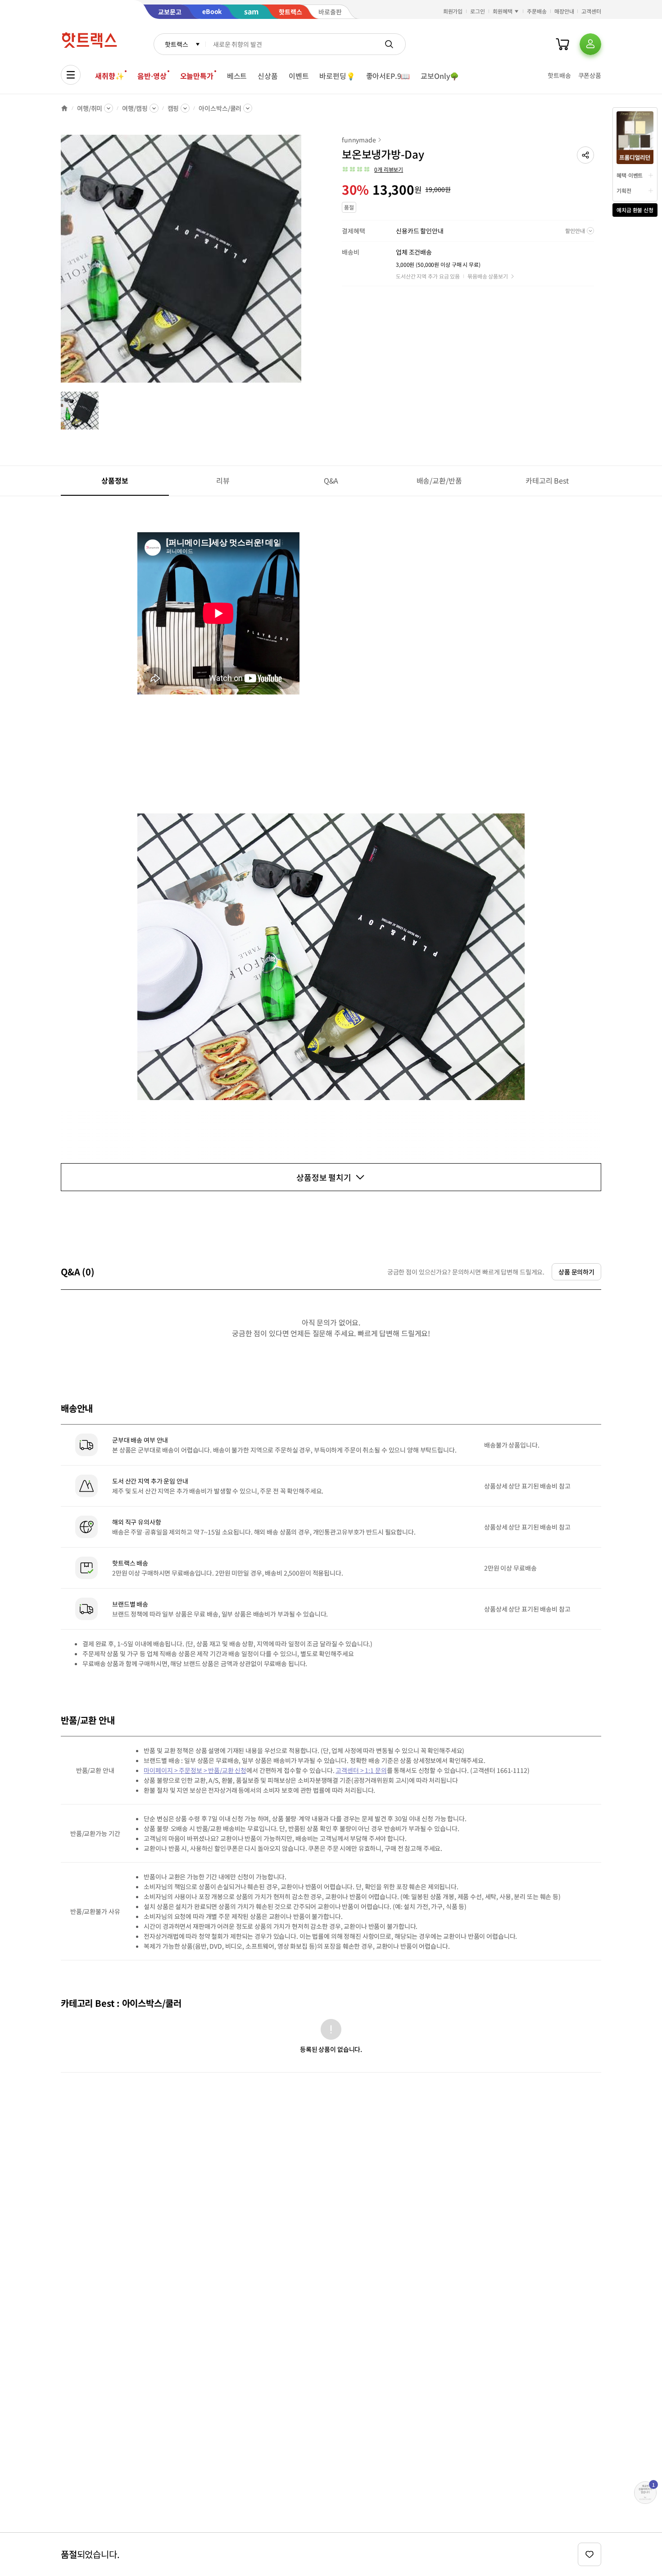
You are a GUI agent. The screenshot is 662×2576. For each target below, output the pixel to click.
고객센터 (591, 11)
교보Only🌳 (440, 76)
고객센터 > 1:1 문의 (361, 1770)
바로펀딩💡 (337, 76)
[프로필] (590, 44)
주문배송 (537, 11)
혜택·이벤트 (630, 175)
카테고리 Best (547, 480)
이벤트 (299, 76)
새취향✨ (109, 76)
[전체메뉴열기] (71, 75)
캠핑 (173, 108)
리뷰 (223, 480)
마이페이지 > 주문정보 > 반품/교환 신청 (195, 1770)
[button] (585, 155)
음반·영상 (152, 76)
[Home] (64, 108)
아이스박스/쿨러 (220, 108)
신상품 (268, 76)
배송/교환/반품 (439, 480)
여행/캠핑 (135, 108)
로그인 (478, 11)
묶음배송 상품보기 (488, 276)
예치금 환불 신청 (635, 210)
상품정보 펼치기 (324, 1177)
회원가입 (453, 11)
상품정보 (115, 480)
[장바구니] (562, 44)
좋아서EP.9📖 (388, 76)
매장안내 (564, 11)
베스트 (237, 76)
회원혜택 (503, 11)
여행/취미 (90, 108)
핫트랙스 (176, 44)
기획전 (624, 190)
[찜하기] (589, 2554)
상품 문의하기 (576, 1272)
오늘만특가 (197, 76)
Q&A (331, 480)
